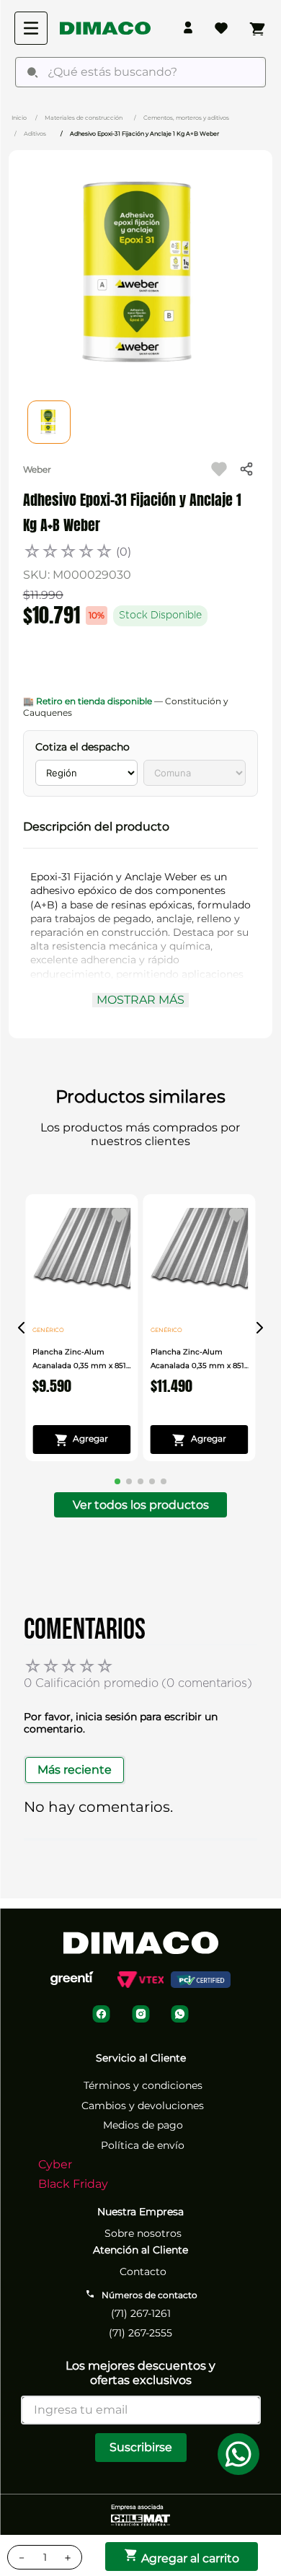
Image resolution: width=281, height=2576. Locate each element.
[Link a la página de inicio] (19, 117)
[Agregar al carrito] (81, 1440)
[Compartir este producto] (246, 469)
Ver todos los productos (141, 1505)
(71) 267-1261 (141, 2313)
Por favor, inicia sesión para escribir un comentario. (121, 1723)
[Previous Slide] (22, 1328)
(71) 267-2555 (140, 2333)
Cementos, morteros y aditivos (186, 118)
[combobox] (140, 72)
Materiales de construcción (84, 118)
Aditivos (35, 133)
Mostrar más (140, 1000)
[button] (141, 827)
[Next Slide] (259, 1328)
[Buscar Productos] (32, 72)
